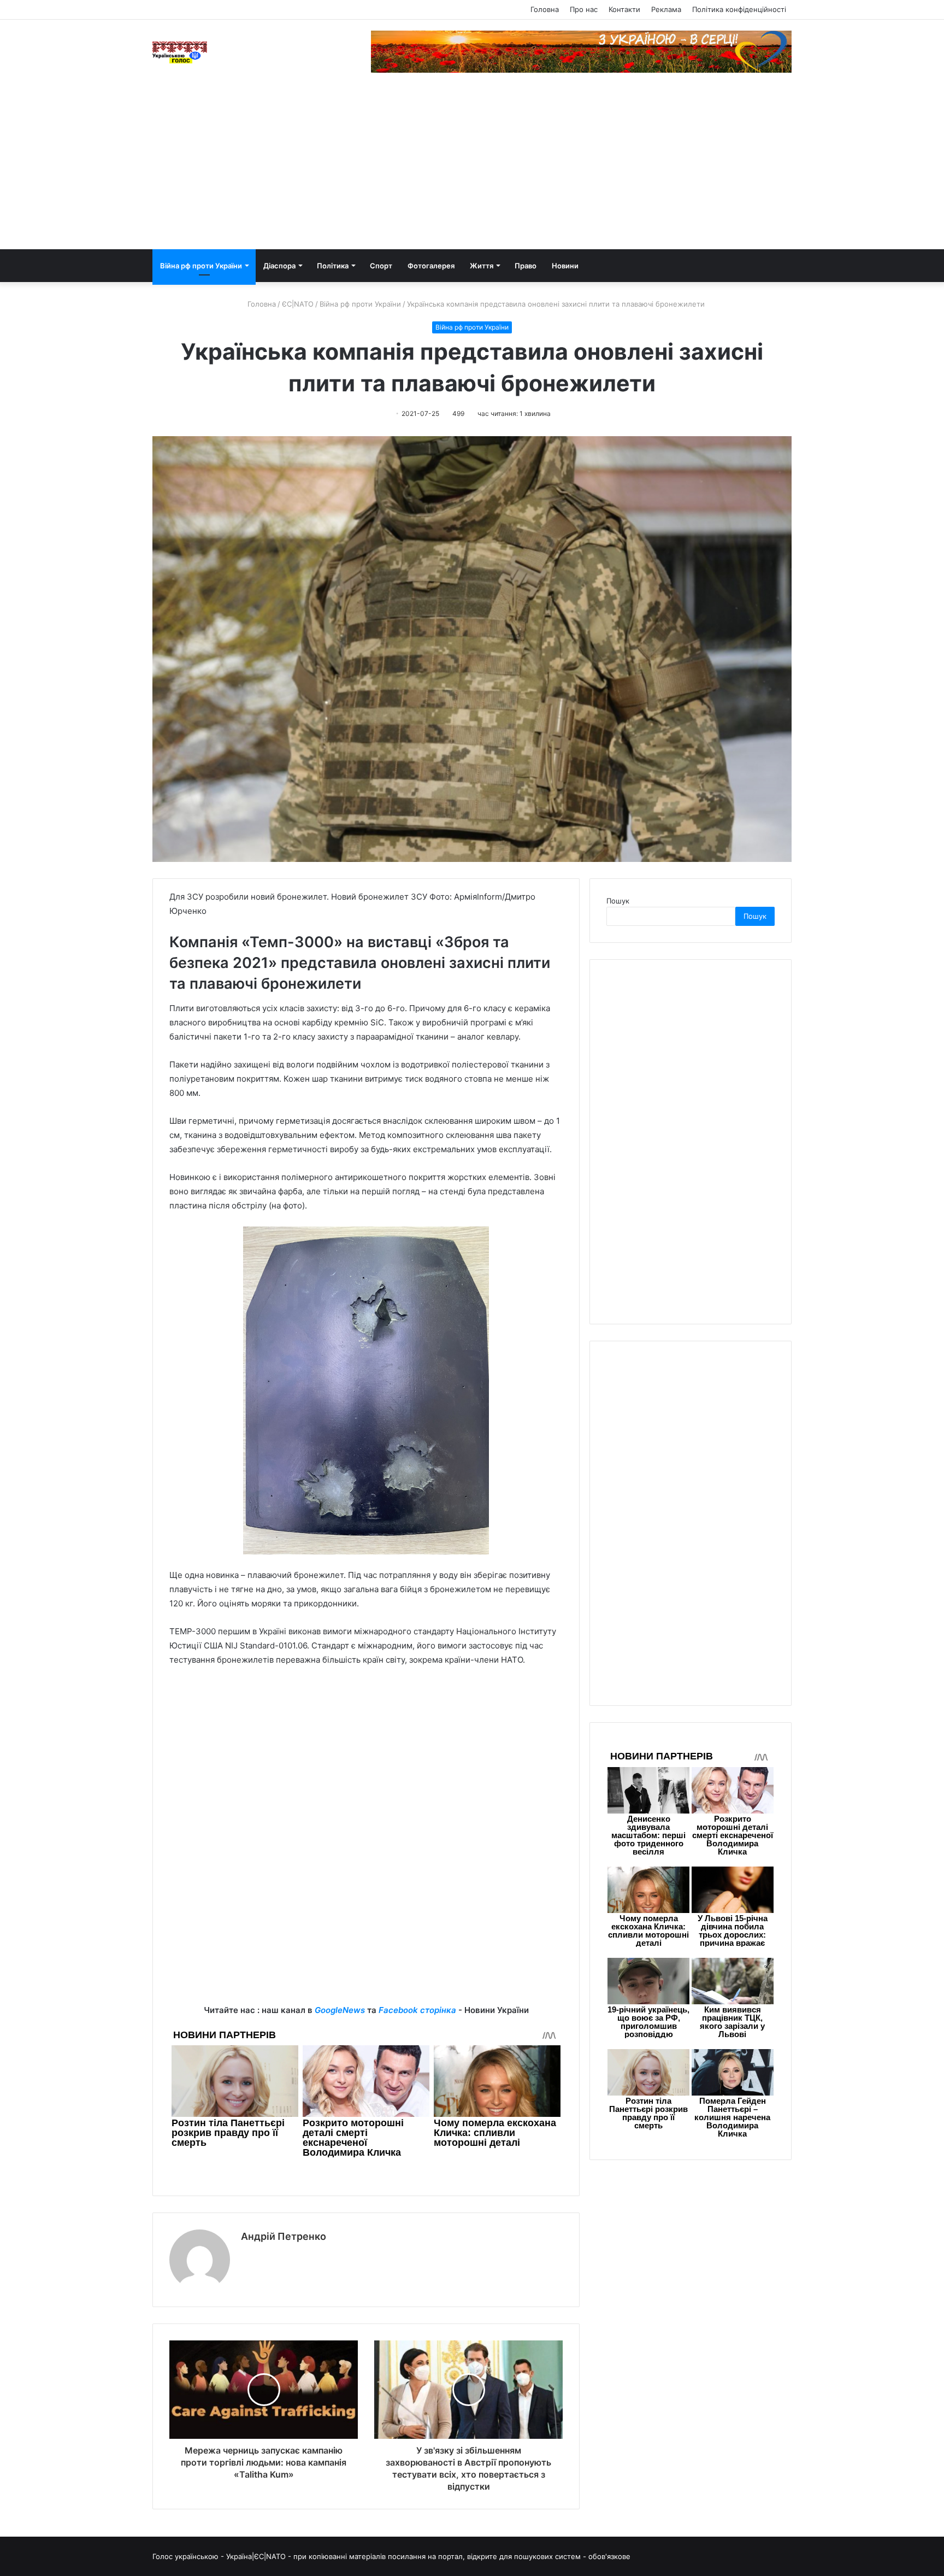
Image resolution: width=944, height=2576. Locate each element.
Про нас (584, 9)
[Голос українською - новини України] (180, 52)
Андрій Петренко (284, 2236)
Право (526, 266)
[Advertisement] (472, 167)
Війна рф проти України (201, 266)
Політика (333, 266)
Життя (482, 266)
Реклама (666, 9)
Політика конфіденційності (739, 9)
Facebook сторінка (417, 2010)
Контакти (624, 9)
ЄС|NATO (298, 304)
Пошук (618, 901)
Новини (565, 266)
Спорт (381, 266)
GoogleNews (340, 2010)
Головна (545, 9)
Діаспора (279, 266)
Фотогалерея (431, 266)
